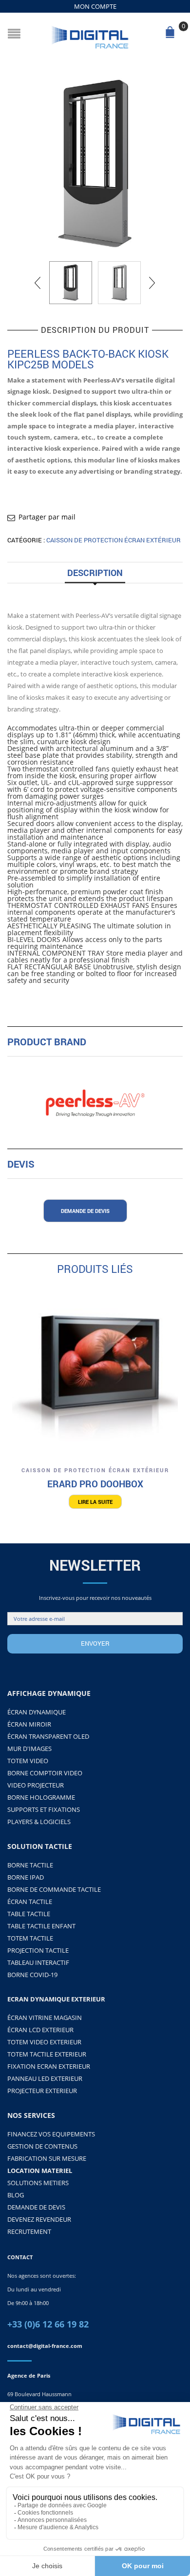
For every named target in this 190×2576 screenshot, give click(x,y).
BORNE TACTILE (30, 1865)
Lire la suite (95, 1502)
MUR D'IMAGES (29, 1749)
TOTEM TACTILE (30, 1938)
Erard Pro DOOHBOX (95, 1484)
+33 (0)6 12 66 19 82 (48, 2324)
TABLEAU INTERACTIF (38, 1962)
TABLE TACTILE (29, 1914)
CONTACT (20, 2257)
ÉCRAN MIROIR (29, 1724)
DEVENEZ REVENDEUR (39, 2219)
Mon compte (95, 6)
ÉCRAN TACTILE (30, 1902)
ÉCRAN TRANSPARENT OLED (48, 1736)
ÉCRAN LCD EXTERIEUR (40, 2030)
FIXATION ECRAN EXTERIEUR (49, 2066)
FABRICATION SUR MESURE (47, 2158)
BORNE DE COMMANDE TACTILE (54, 1889)
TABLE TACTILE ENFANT (41, 1926)
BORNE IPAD (26, 1877)
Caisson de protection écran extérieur (114, 540)
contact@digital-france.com (45, 2346)
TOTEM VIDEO (28, 1761)
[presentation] (38, 283)
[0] (172, 35)
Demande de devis (85, 1211)
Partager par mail (47, 517)
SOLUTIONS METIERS (38, 2183)
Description (95, 573)
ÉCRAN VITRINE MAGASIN (45, 2018)
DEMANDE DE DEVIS (36, 2207)
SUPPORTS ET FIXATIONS (44, 1809)
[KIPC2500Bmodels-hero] (119, 283)
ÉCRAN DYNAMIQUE (37, 1712)
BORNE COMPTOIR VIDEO (45, 1773)
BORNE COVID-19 (32, 1975)
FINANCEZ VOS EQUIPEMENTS (51, 2134)
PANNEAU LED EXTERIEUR (45, 2078)
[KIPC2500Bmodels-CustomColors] (95, 164)
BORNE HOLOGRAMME (41, 1797)
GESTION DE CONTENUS (42, 2146)
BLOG (16, 2195)
